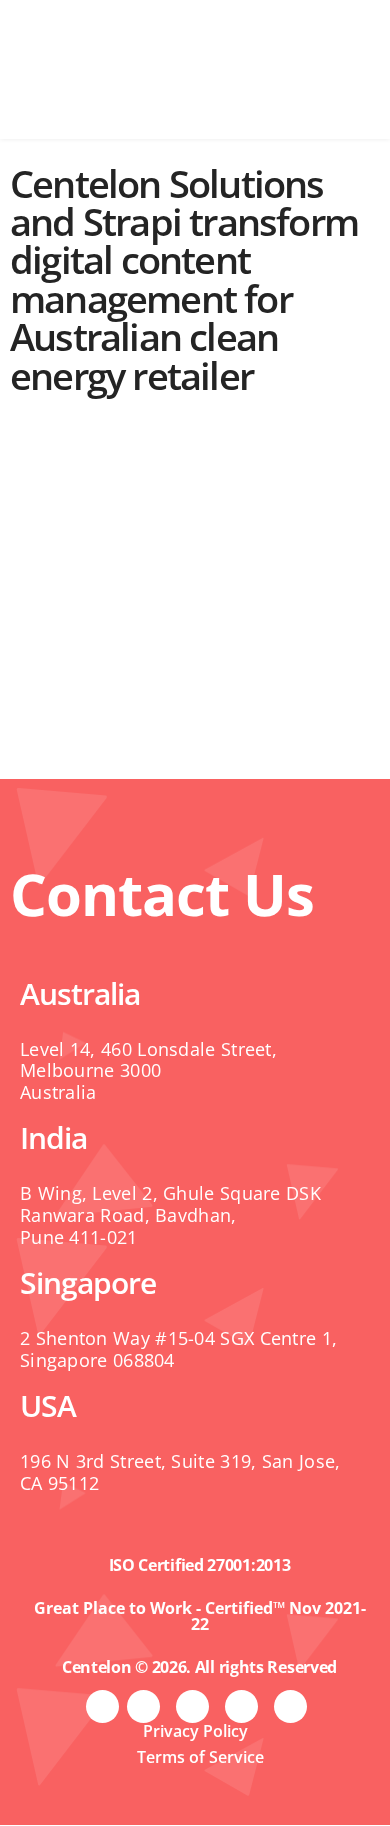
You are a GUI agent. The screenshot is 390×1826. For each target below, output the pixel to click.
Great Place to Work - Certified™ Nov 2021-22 (200, 1616)
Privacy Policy (195, 1731)
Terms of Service (200, 1757)
